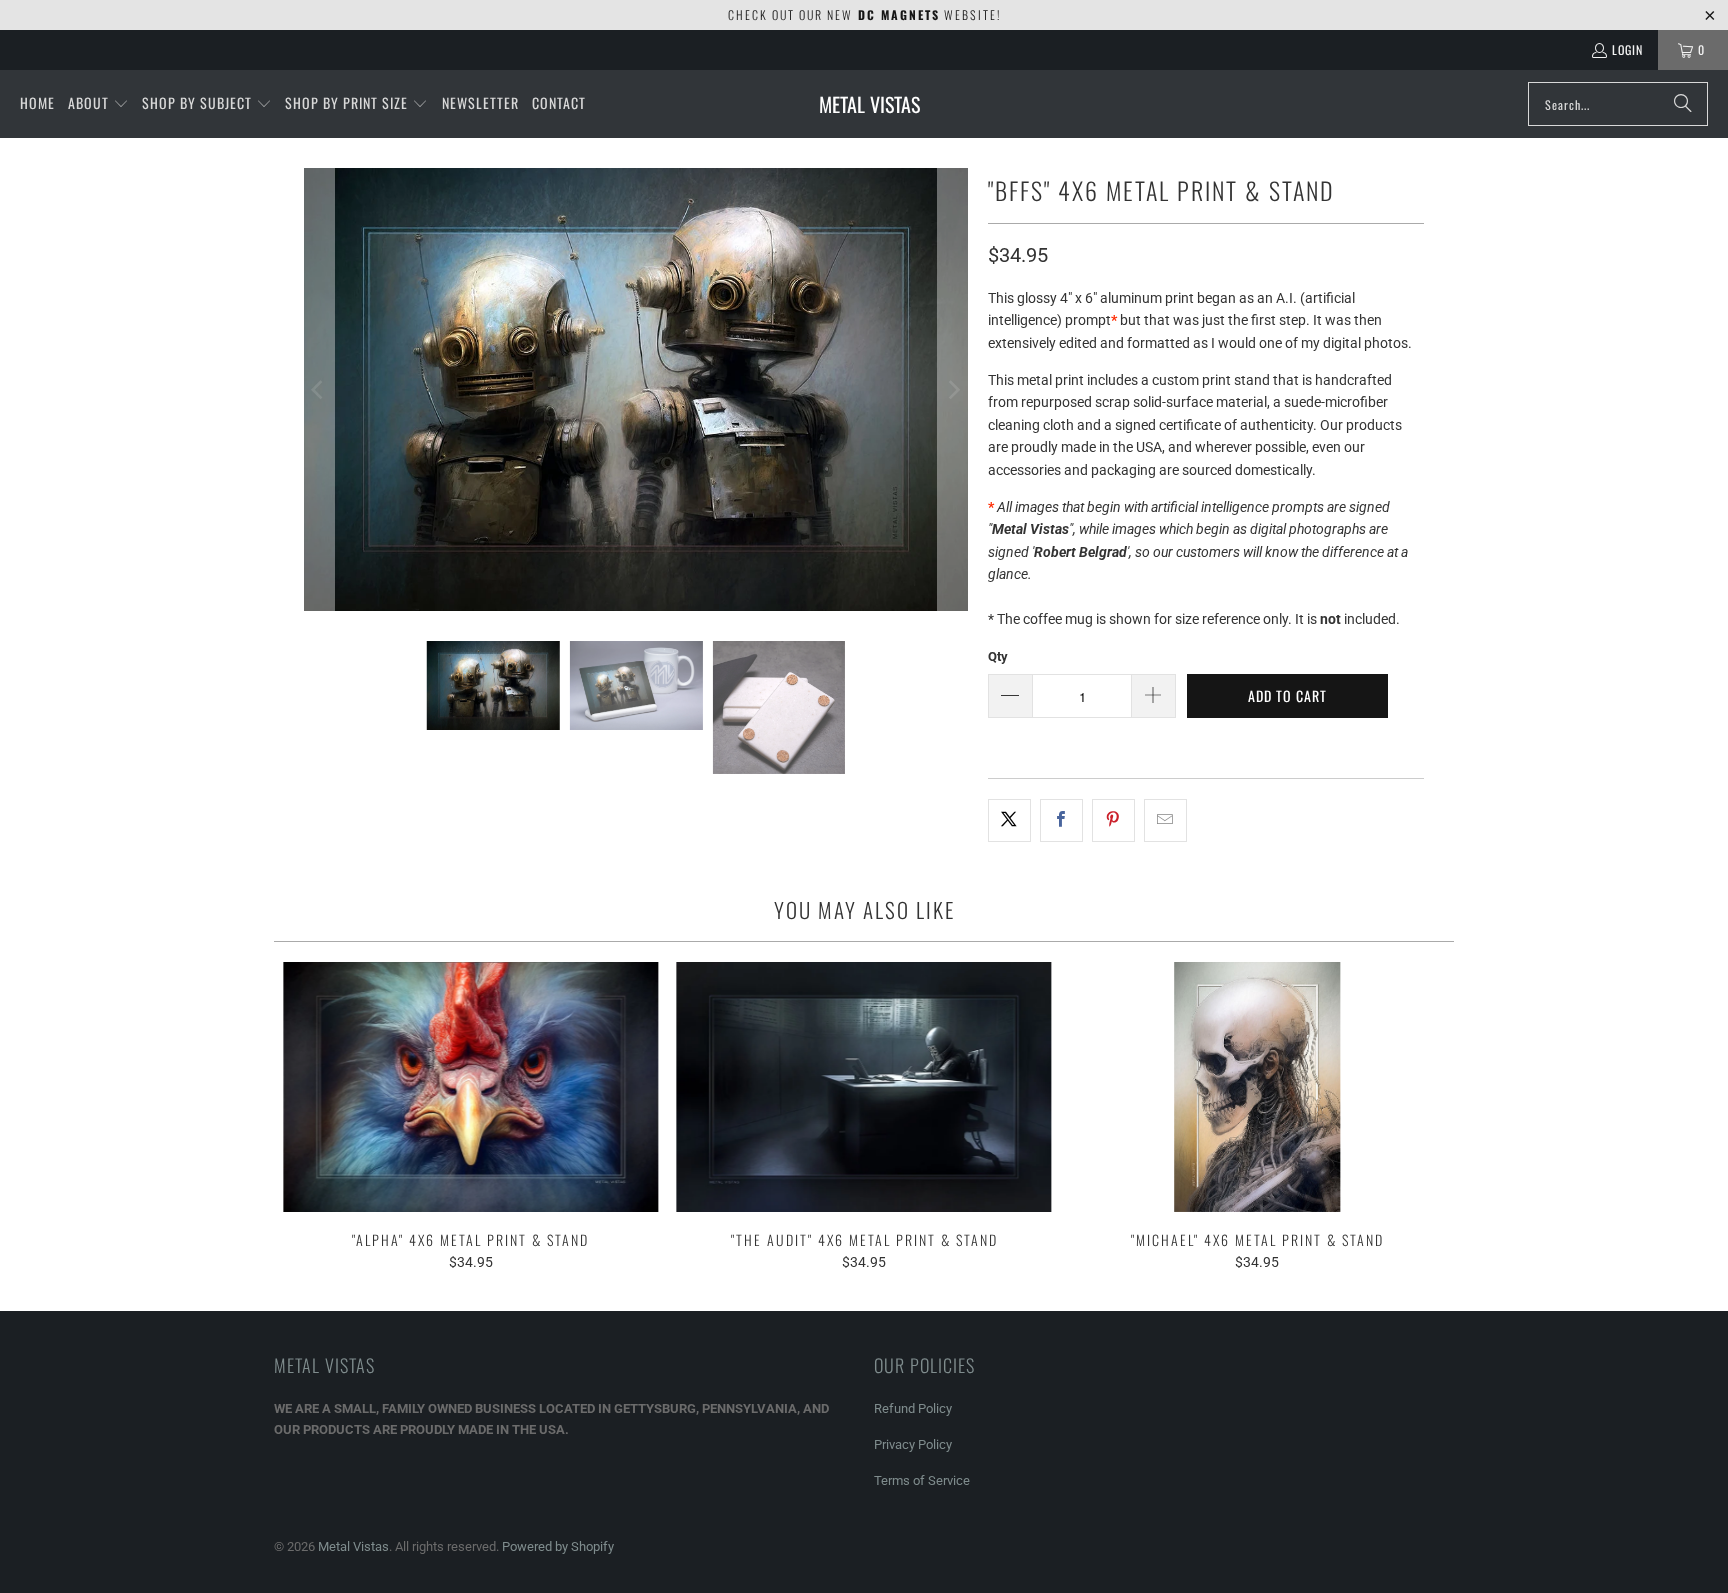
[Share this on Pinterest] (1113, 820)
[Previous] (319, 389)
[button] (98, 104)
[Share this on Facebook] (1061, 820)
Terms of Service (922, 1480)
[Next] (953, 389)
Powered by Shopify (558, 1546)
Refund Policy (913, 1408)
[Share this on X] (1009, 820)
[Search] (1683, 104)
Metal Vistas (353, 1546)
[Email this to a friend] (1165, 820)
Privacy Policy (913, 1444)
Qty (998, 656)
